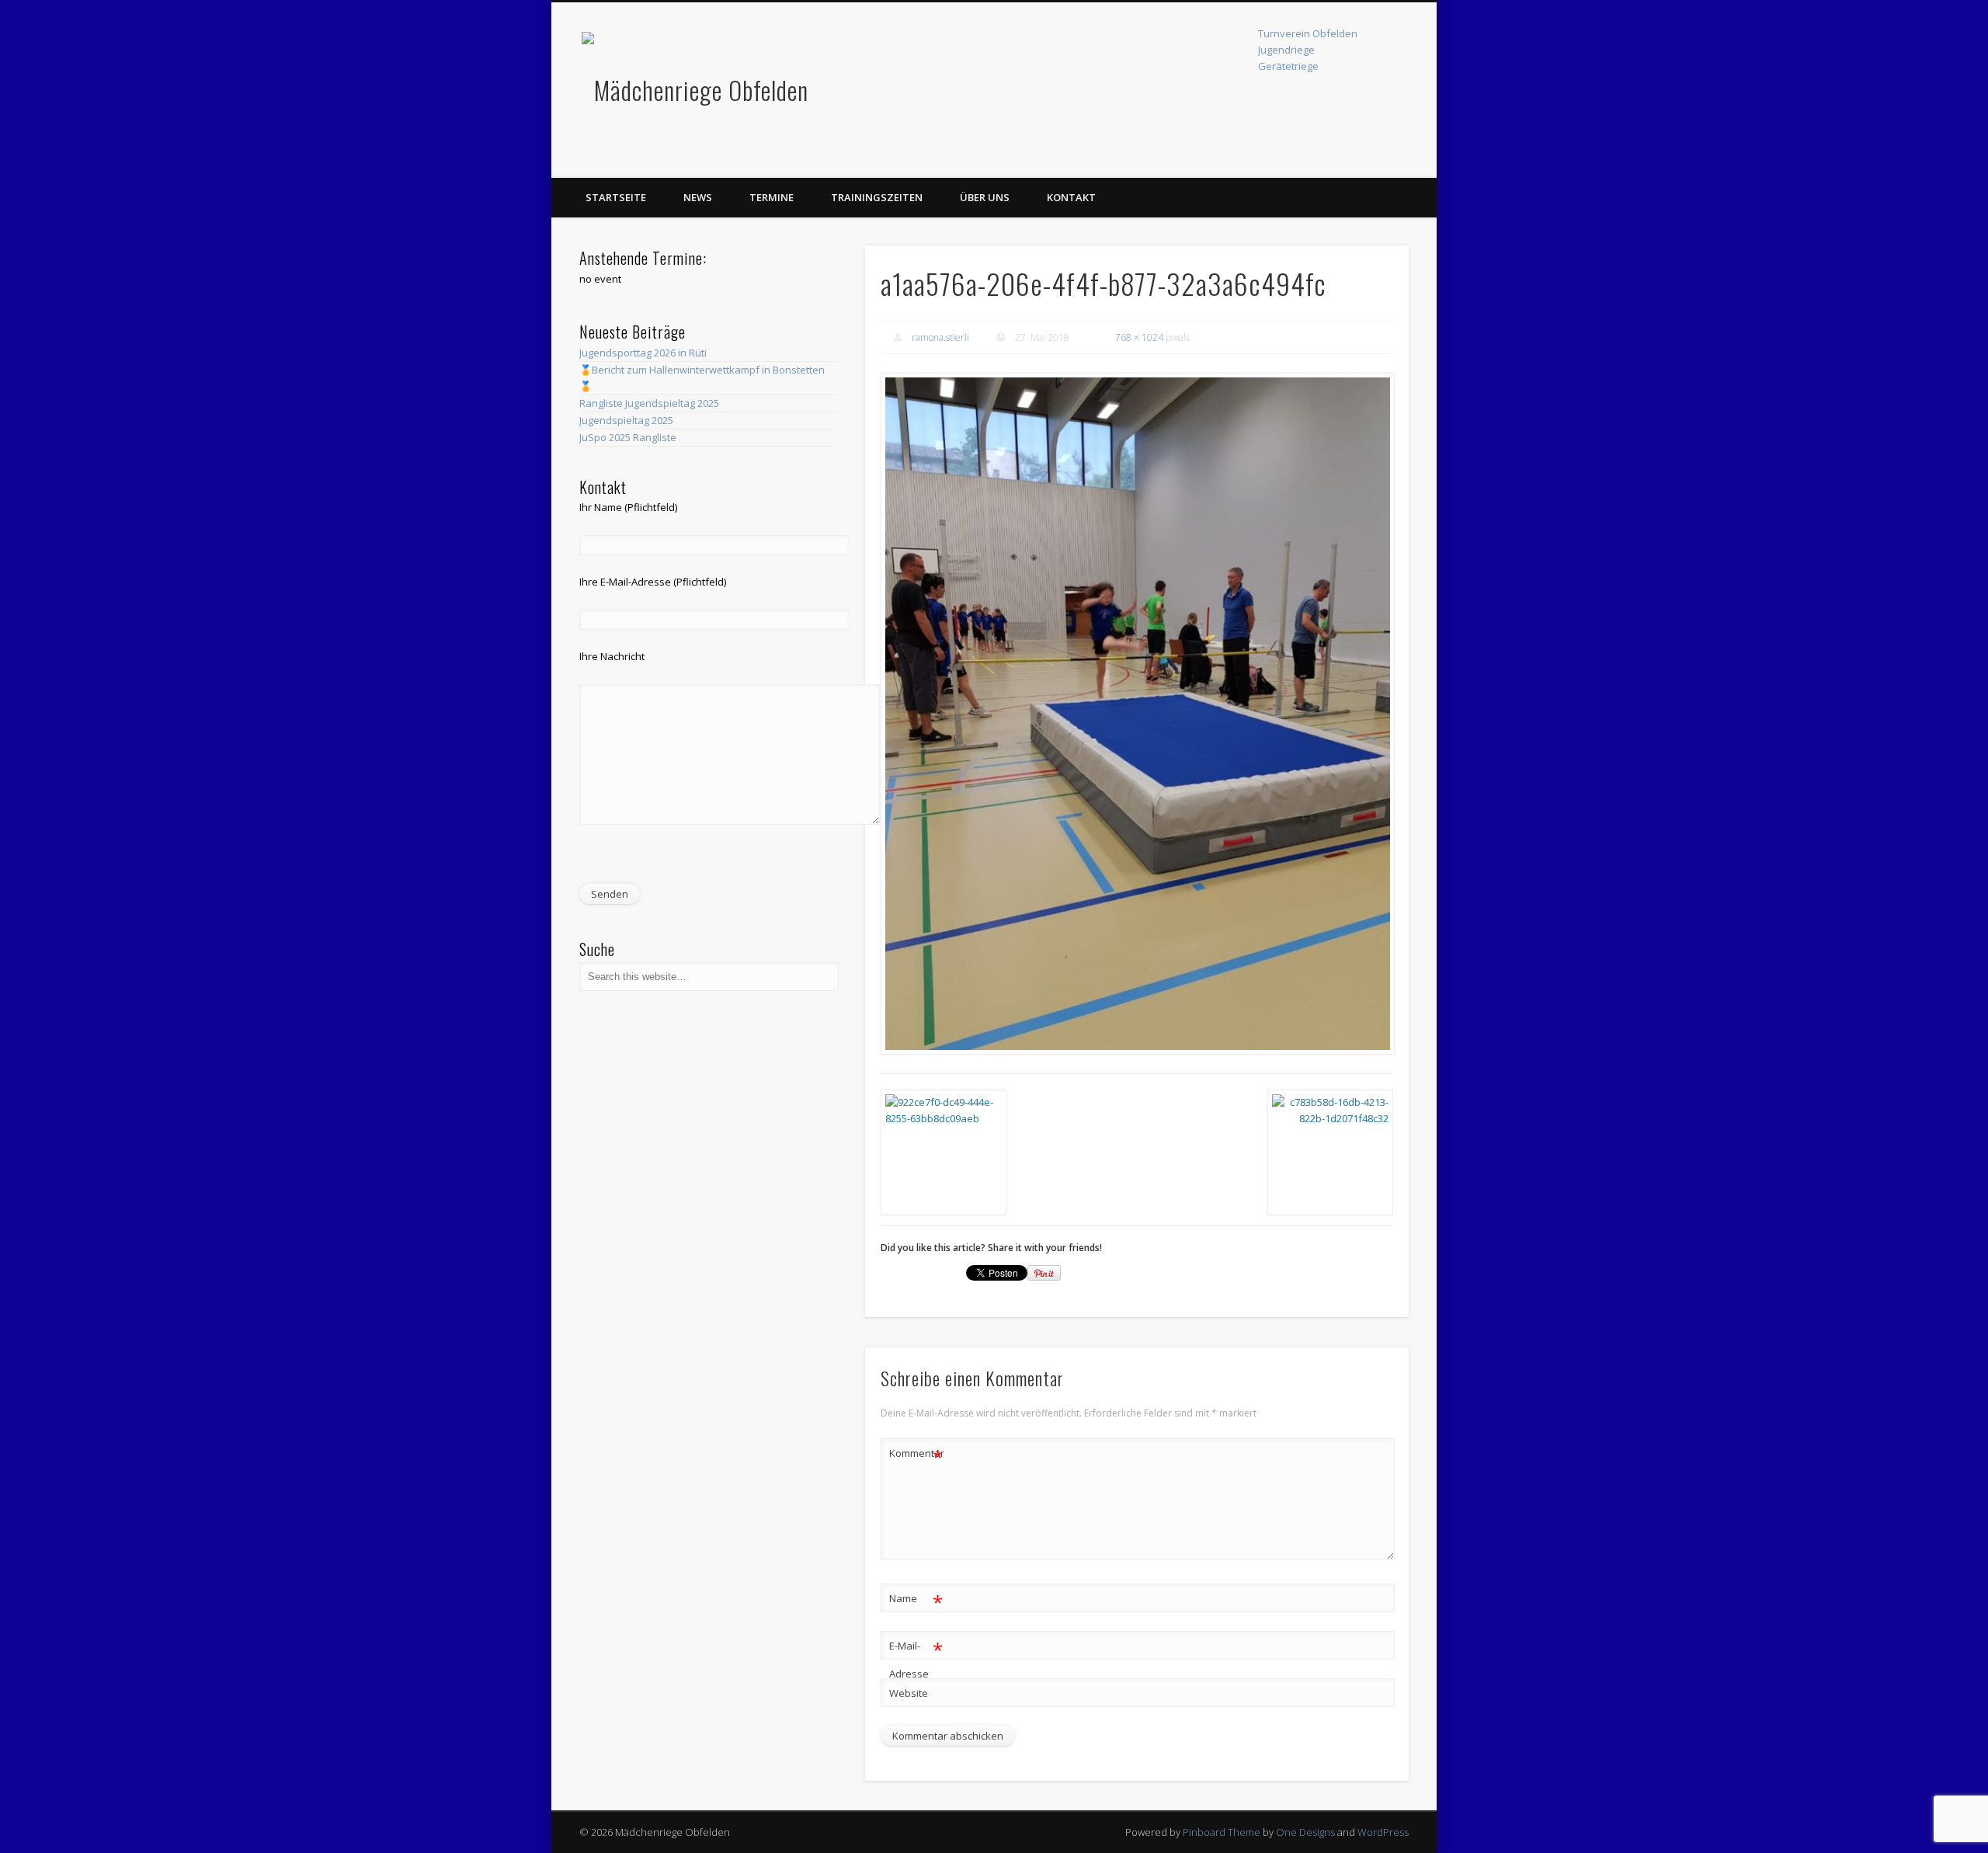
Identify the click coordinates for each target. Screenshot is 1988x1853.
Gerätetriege (1288, 66)
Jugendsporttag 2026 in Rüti (643, 353)
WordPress (1383, 1832)
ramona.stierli (940, 337)
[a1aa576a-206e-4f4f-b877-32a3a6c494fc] (1137, 714)
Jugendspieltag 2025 (626, 420)
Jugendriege (1286, 50)
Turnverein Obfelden (1308, 33)
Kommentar (916, 1455)
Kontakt (1071, 197)
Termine (772, 197)
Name (916, 1601)
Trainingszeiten (877, 197)
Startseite (616, 197)
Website (909, 1693)
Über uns (985, 197)
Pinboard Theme (1222, 1832)
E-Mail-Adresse (916, 1658)
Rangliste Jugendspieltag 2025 (649, 403)
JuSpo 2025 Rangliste (628, 437)
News (698, 197)
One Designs (1305, 1832)
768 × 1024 (1139, 337)
